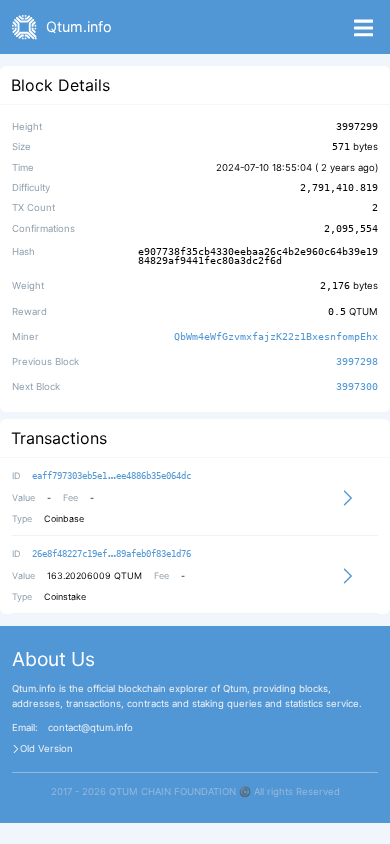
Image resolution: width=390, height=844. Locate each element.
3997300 (357, 387)
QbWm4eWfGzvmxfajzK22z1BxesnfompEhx (276, 336)
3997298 (357, 361)
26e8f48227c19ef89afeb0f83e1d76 (111, 554)
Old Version (46, 749)
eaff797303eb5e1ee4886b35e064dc (111, 476)
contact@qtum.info (90, 728)
